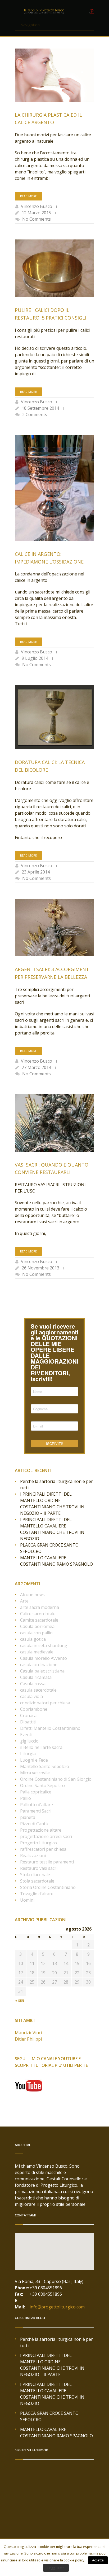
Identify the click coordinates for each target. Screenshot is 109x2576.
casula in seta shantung (44, 1645)
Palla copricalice (36, 1792)
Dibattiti (28, 1722)
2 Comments (35, 414)
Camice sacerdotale (39, 1620)
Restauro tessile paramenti (47, 1862)
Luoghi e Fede (34, 1760)
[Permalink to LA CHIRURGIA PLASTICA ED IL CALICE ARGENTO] (54, 75)
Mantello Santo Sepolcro (45, 1766)
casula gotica (33, 1639)
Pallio (26, 1798)
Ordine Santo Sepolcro (42, 1785)
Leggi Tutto (56, 2568)
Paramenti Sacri (36, 1811)
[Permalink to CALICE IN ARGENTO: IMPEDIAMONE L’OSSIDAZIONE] (54, 488)
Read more (28, 196)
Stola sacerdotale (37, 1881)
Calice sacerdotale (38, 1614)
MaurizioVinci (28, 2033)
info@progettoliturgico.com (57, 2307)
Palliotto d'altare (37, 1805)
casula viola (31, 1696)
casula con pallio (36, 1633)
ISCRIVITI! (54, 1444)
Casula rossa (33, 1684)
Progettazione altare (41, 1830)
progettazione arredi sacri (46, 1836)
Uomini (27, 1900)
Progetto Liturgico (38, 1843)
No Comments (37, 219)
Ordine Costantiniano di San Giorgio (56, 1779)
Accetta (98, 2560)
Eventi (26, 1735)
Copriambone (34, 1709)
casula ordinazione (39, 1665)
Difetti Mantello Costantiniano (50, 1728)
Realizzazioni (33, 1855)
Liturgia (28, 1754)
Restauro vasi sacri (39, 1868)
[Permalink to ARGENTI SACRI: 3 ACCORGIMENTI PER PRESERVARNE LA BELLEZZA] (54, 927)
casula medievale (37, 1652)
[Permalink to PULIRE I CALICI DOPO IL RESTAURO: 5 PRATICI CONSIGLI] (54, 268)
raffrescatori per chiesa (43, 1849)
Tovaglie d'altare (37, 1894)
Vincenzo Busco (37, 206)
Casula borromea (37, 1626)
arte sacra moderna (40, 1607)
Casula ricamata (36, 1677)
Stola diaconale (35, 1875)
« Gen (20, 2000)
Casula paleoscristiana (42, 1671)
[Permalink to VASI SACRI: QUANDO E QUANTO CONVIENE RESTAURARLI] (54, 1123)
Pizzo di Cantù (34, 1824)
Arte (24, 1601)
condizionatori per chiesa (45, 1703)
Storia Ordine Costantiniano (48, 1887)
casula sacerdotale (38, 1690)
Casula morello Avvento (44, 1658)
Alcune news (32, 1595)
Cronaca (28, 1715)
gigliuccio (29, 1741)
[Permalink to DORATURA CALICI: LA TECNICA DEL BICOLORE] (54, 717)
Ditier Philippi (28, 2039)
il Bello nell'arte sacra (41, 1747)
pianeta (28, 1817)
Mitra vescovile (35, 1773)
